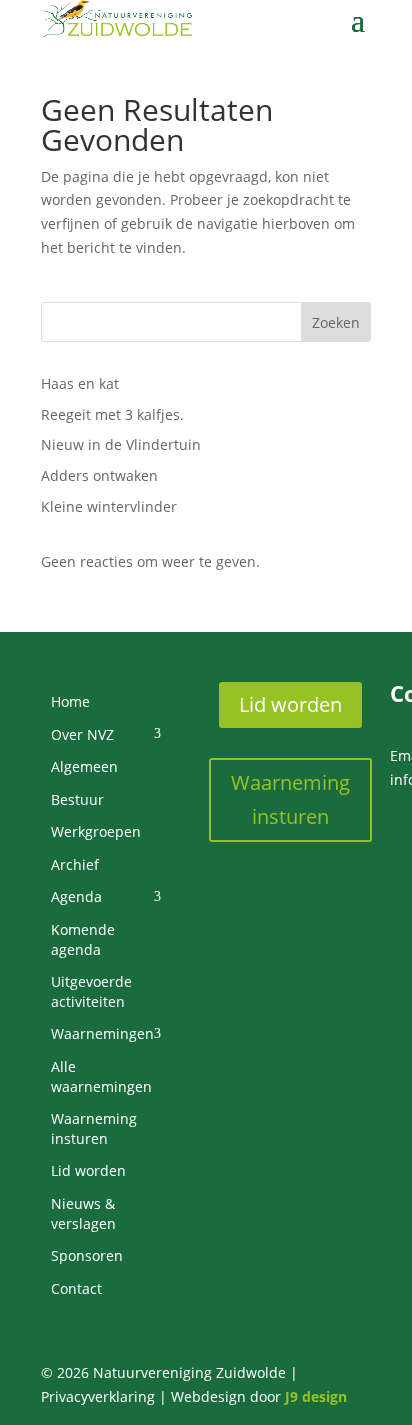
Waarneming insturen (290, 799)
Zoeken (336, 322)
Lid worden (290, 704)
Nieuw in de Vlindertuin (121, 444)
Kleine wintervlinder (109, 506)
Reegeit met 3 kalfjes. (112, 414)
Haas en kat (80, 383)
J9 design (316, 1396)
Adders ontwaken (99, 475)
